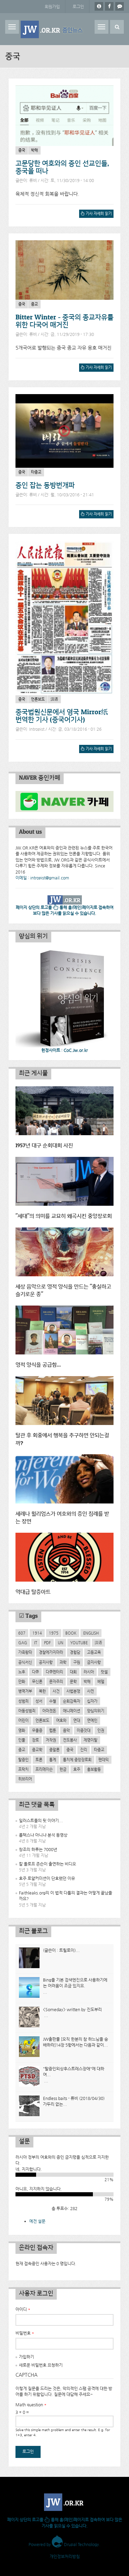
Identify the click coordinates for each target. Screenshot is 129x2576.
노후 (22, 1672)
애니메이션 (72, 1711)
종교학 (37, 1750)
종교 (34, 304)
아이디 (23, 2309)
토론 (39, 1760)
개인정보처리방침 (65, 2556)
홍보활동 (94, 1769)
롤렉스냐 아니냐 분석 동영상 (43, 1835)
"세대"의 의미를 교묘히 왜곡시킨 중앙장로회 (64, 1216)
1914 (37, 1633)
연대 (77, 1720)
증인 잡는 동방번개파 (45, 485)
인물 (22, 1740)
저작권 (51, 1740)
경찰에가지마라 (51, 1652)
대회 (73, 1672)
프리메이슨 (44, 1769)
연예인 (92, 1720)
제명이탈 (90, 1740)
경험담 (75, 1652)
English (91, 1633)
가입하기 (26, 2357)
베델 (101, 1681)
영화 (22, 1730)
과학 (63, 1662)
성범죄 (23, 1701)
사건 (56, 1691)
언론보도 (38, 699)
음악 (66, 1730)
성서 (39, 1701)
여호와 (61, 1720)
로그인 (78, 7)
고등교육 (94, 1652)
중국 (22, 150)
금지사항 (94, 1662)
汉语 (54, 699)
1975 (54, 1633)
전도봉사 (70, 1740)
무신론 (37, 1681)
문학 (73, 1681)
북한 (42, 1691)
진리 (84, 1750)
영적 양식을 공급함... (38, 1365)
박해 (34, 150)
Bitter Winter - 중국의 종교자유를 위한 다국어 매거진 (64, 321)
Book (71, 1633)
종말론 (54, 1750)
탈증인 (23, 1760)
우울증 (37, 1730)
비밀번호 (25, 2333)
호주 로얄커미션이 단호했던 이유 (47, 1878)
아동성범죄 (27, 1711)
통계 (53, 1760)
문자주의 (56, 1681)
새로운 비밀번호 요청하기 (41, 2365)
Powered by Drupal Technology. (64, 2544)
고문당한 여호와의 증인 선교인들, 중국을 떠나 (62, 167)
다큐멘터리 (54, 1672)
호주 (77, 1769)
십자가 (92, 1701)
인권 (101, 1730)
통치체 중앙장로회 (77, 1760)
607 (22, 1633)
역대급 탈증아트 (33, 1592)
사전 (90, 1691)
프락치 (23, 1769)
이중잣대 (84, 1730)
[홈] (52, 29)
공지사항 (46, 1662)
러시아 (89, 1672)
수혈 (53, 1701)
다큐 (35, 1672)
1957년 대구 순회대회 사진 (44, 1146)
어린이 (23, 1720)
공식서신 (25, 1662)
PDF (47, 1643)
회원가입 (52, 7)
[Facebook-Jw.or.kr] (109, 6)
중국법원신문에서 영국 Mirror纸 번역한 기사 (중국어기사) (62, 716)
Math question (31, 2405)
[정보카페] (99, 6)
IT (36, 1643)
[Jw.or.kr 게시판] (120, 6)
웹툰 (53, 1730)
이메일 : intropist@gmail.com (42, 878)
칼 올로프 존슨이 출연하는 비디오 (47, 1864)
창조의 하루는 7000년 (38, 1849)
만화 (22, 1681)
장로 (35, 1740)
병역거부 (25, 1691)
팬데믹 (104, 1760)
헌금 (63, 1769)
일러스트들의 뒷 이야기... (41, 1820)
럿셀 (104, 1672)
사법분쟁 (73, 1691)
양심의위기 (96, 1711)
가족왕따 (25, 1652)
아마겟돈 (49, 1711)
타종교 (36, 472)
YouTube (79, 1643)
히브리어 (25, 1779)
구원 (77, 1662)
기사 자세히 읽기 (97, 215)
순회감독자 (72, 1701)
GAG (23, 1643)
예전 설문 (37, 2221)
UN (61, 1643)
